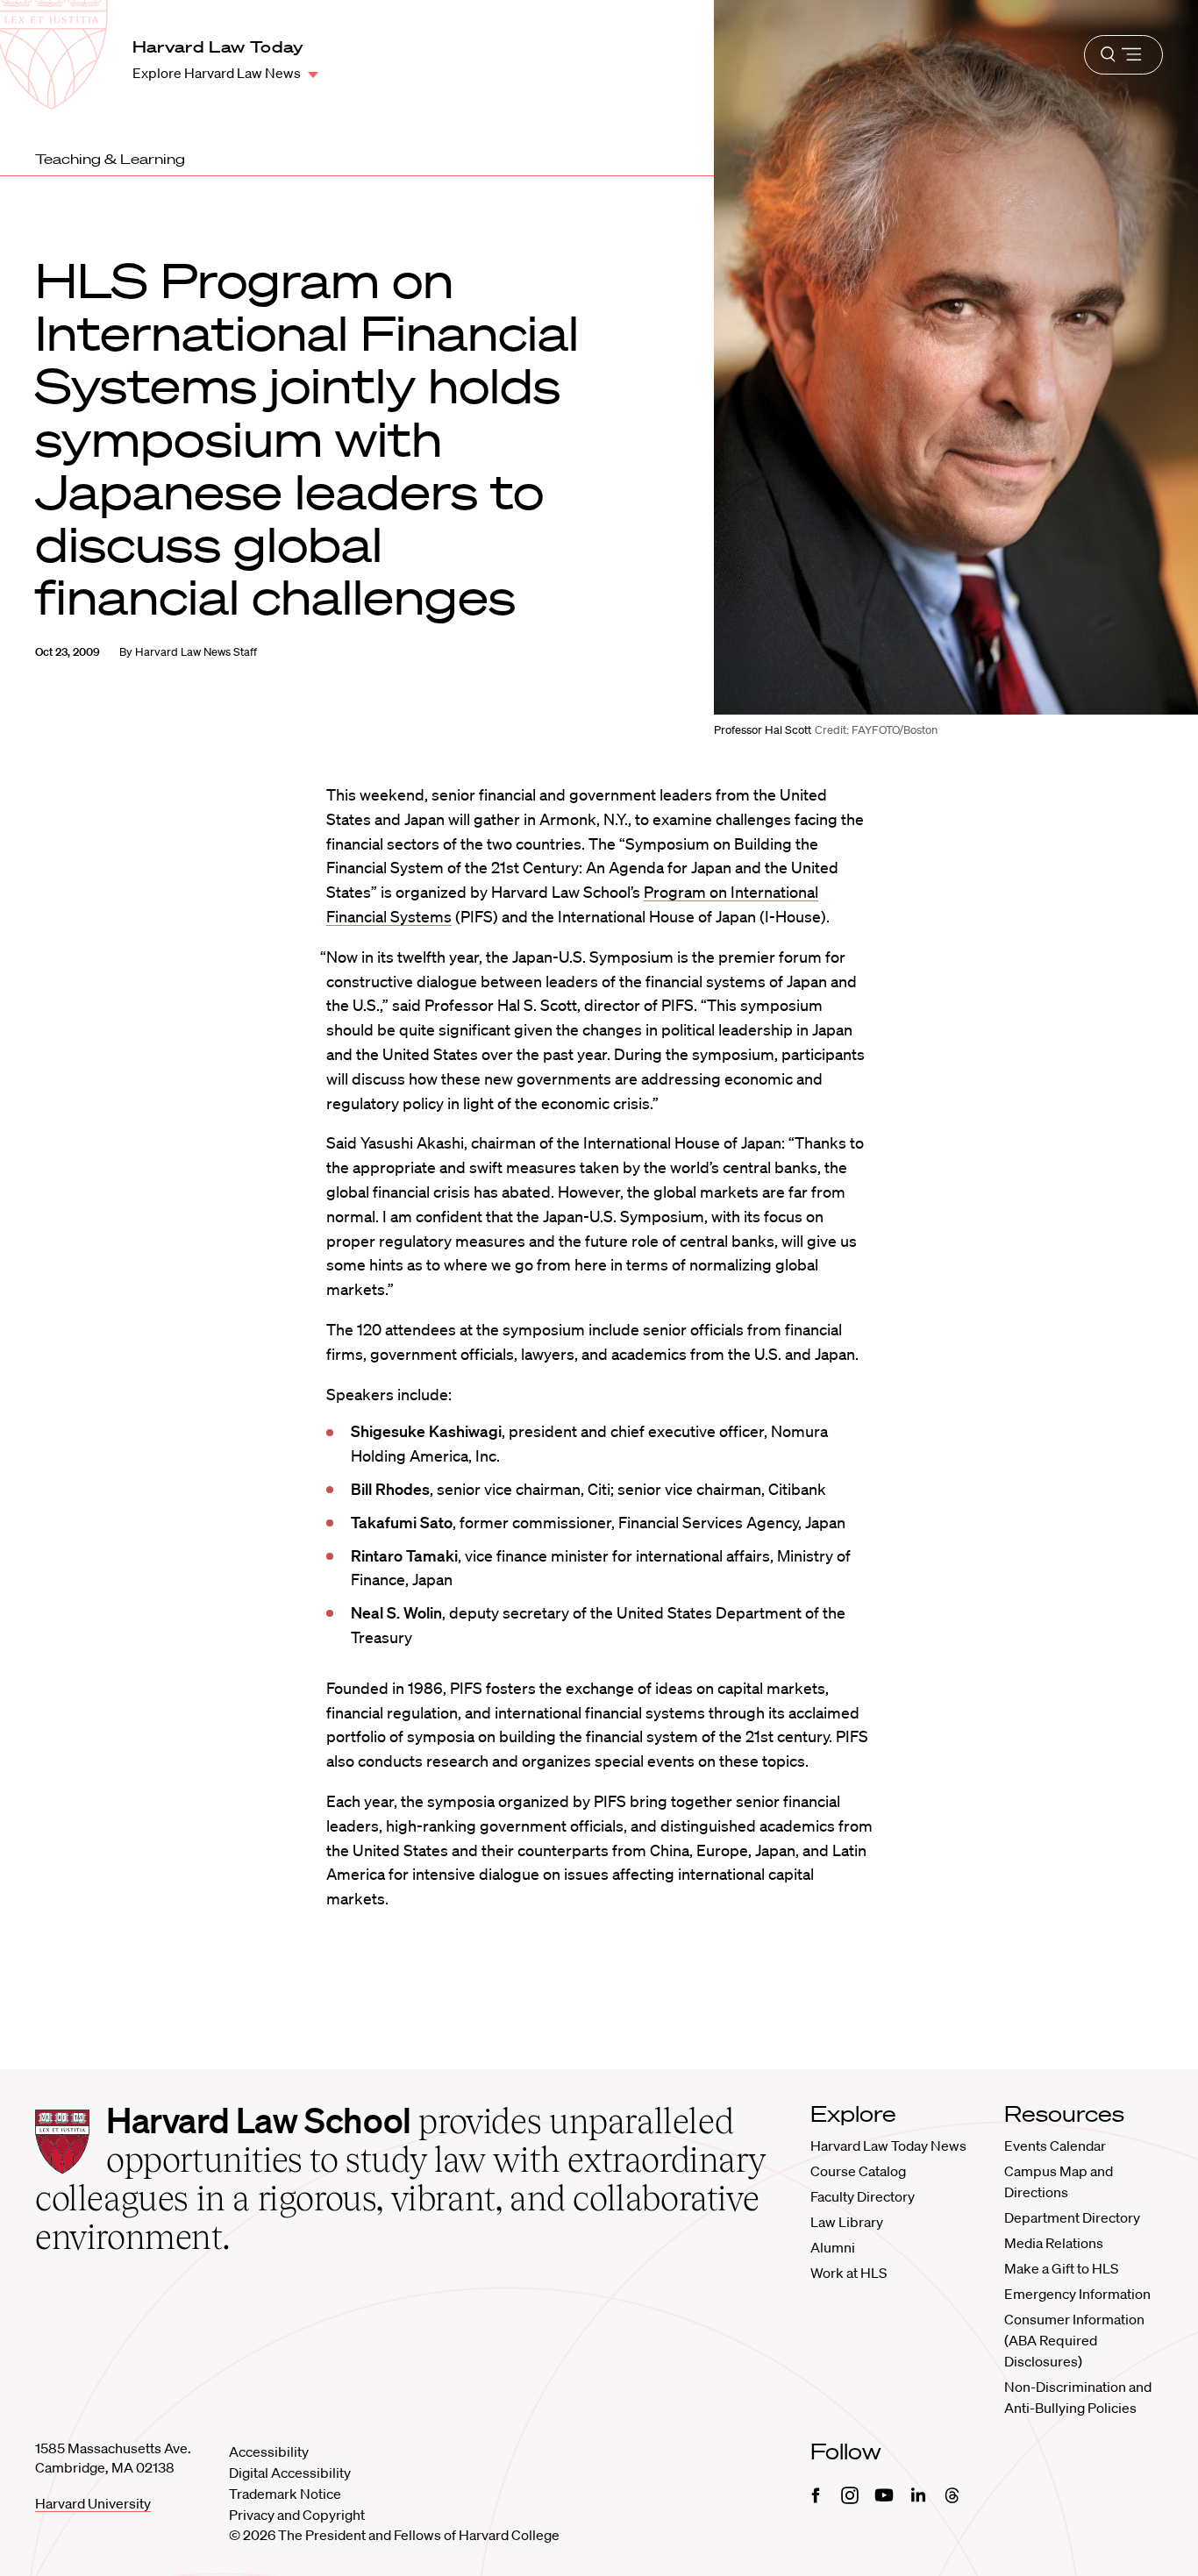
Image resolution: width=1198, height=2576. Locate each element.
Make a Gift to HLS (1061, 2268)
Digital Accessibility (290, 2473)
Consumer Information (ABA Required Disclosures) (1074, 2340)
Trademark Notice (285, 2494)
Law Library (847, 2222)
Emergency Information (1077, 2294)
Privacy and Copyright (297, 2515)
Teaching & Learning (110, 159)
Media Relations (1054, 2243)
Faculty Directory (863, 2196)
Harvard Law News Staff (196, 652)
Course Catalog (858, 2171)
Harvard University (93, 2503)
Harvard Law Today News (888, 2145)
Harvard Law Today (218, 46)
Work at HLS (849, 2273)
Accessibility (269, 2451)
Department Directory (1072, 2217)
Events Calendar (1055, 2145)
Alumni (833, 2247)
